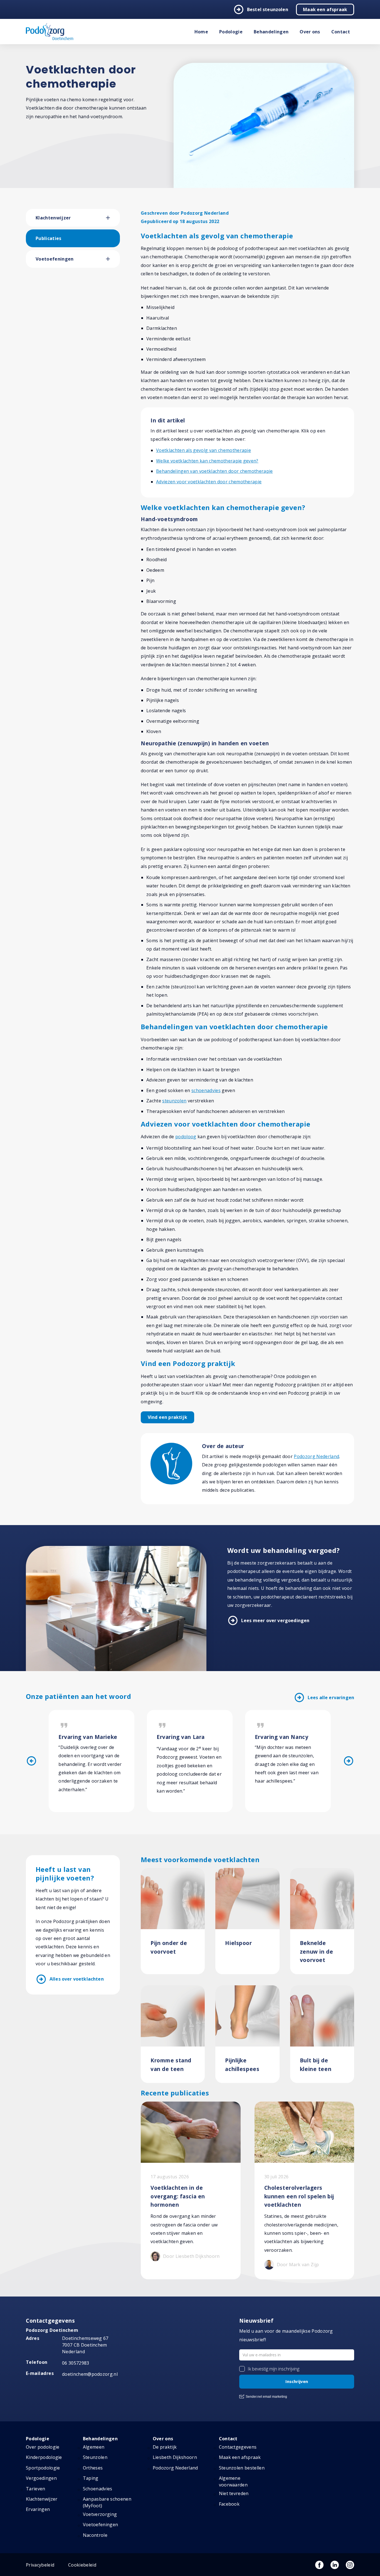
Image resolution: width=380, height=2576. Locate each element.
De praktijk (165, 2447)
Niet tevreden (234, 2493)
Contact (341, 32)
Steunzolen (95, 2457)
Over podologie (43, 2447)
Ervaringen (38, 2509)
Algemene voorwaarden (233, 2481)
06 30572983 (76, 2363)
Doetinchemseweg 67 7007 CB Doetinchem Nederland (85, 2345)
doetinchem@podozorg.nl (90, 2374)
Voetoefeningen (55, 259)
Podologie (231, 32)
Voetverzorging (100, 2514)
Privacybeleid (40, 2565)
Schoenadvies (98, 2489)
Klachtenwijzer (53, 218)
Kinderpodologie (44, 2457)
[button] (113, 218)
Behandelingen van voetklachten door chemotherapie (214, 471)
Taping (91, 2478)
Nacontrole (95, 2535)
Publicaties (49, 238)
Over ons (310, 32)
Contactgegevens (238, 2447)
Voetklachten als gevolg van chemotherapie (203, 450)
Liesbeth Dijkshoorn (175, 2457)
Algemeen (94, 2447)
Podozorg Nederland (316, 1456)
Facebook (229, 2504)
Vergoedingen (41, 2478)
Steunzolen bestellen (242, 2468)
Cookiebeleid (82, 2565)
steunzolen (174, 1101)
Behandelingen (271, 32)
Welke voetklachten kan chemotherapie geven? (207, 461)
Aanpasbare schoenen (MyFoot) (107, 2502)
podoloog (186, 1137)
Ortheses (93, 2468)
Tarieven (36, 2489)
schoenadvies (206, 1090)
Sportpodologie (43, 2468)
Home (201, 32)
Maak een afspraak (325, 9)
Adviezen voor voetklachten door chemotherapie (209, 482)
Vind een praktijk (167, 1417)
